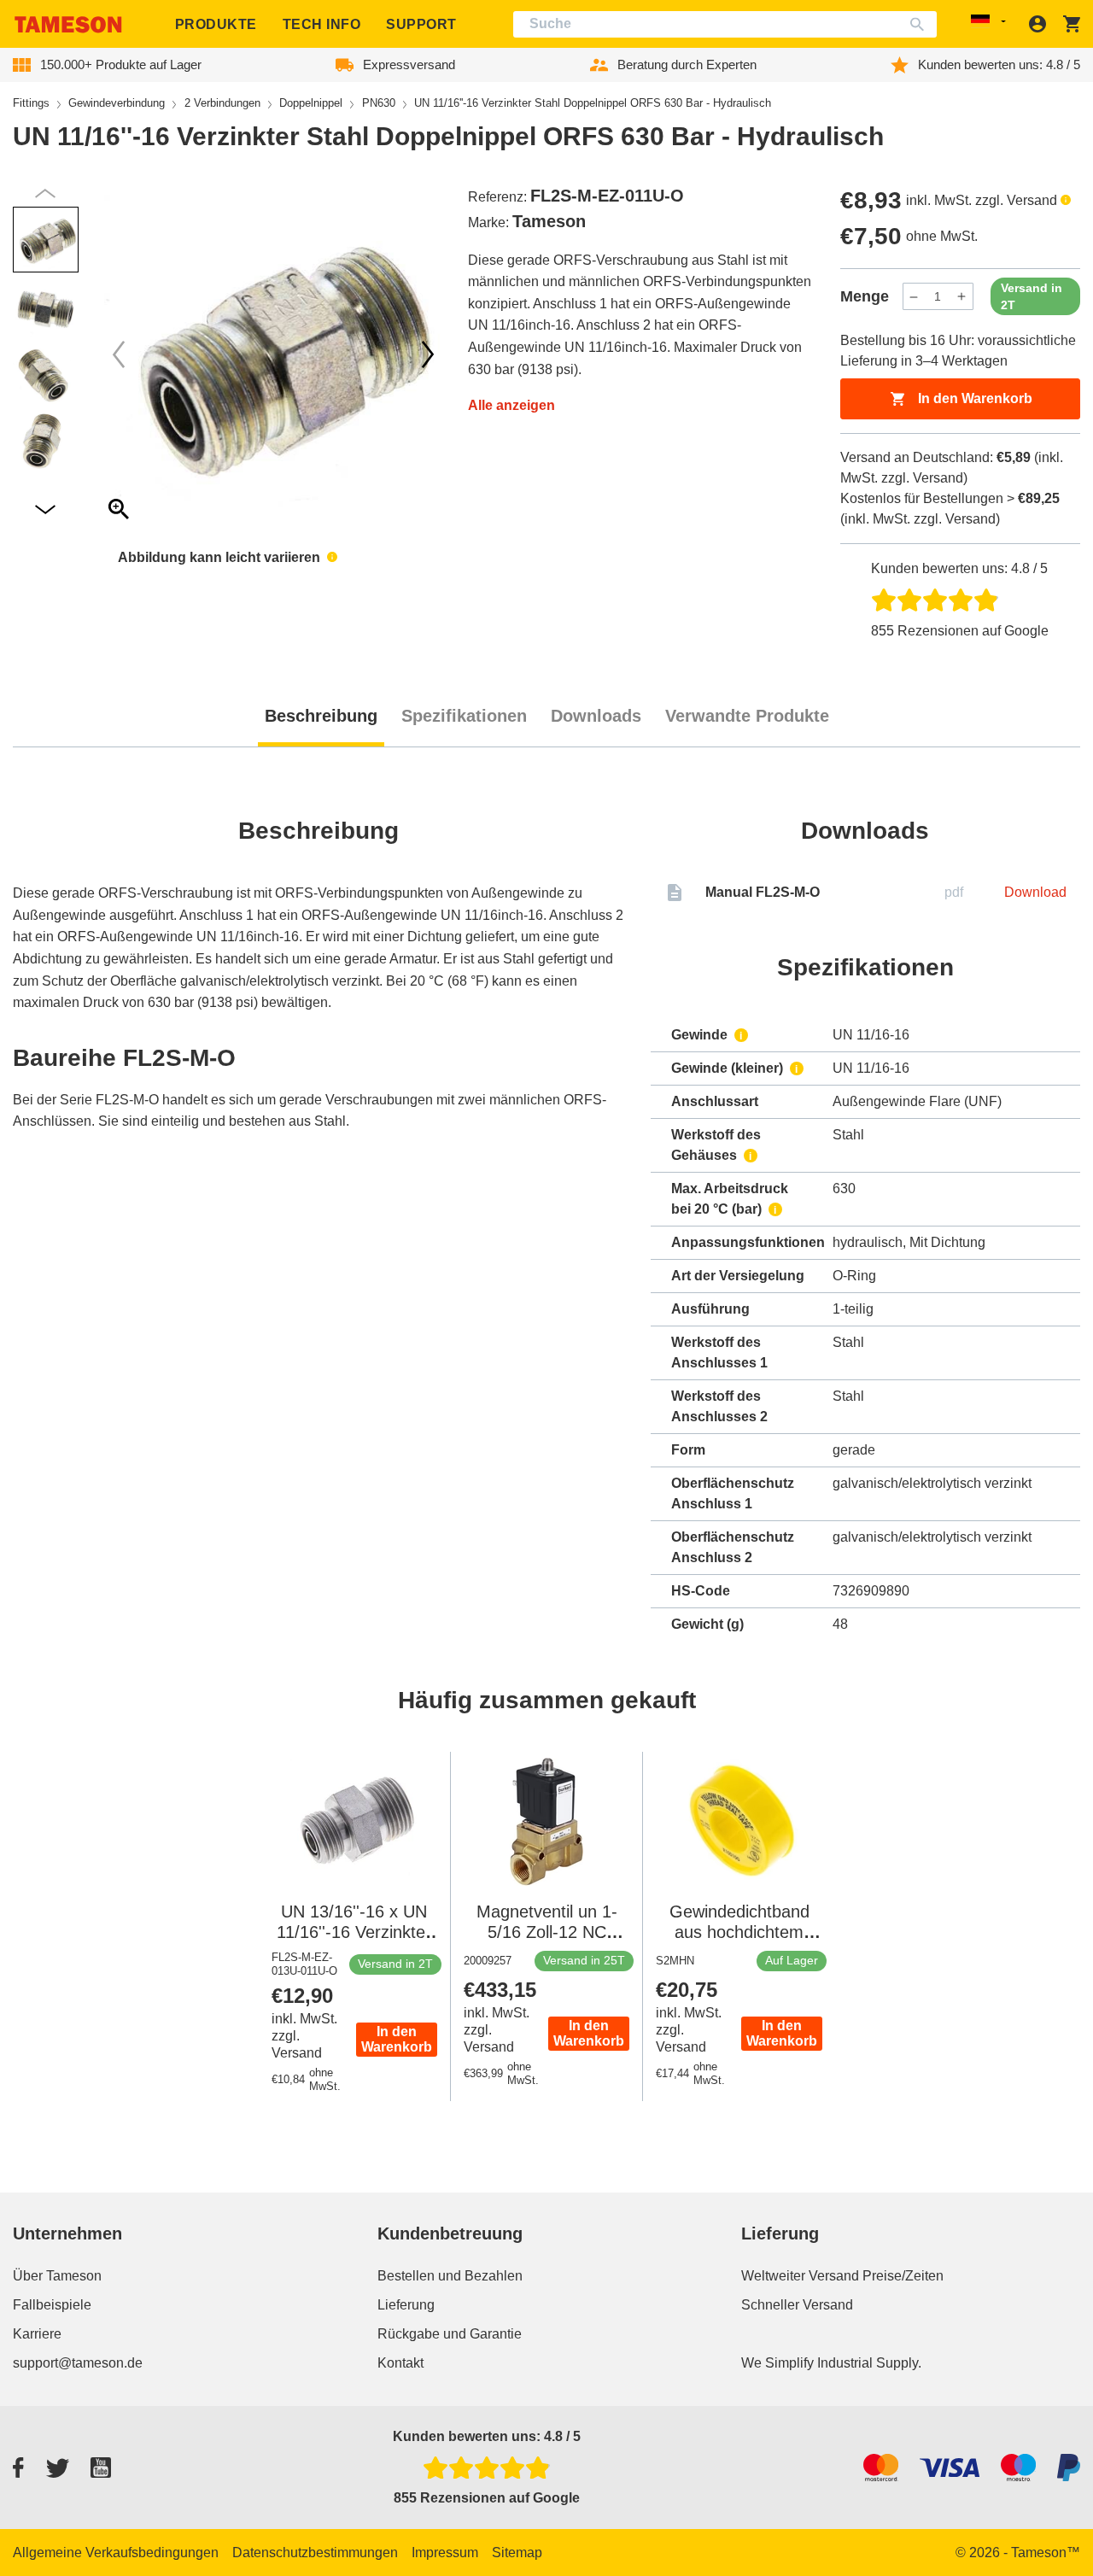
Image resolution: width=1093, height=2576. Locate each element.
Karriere (37, 2334)
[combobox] (725, 24)
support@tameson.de (78, 2363)
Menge (865, 296)
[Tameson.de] (68, 24)
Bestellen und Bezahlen (450, 2276)
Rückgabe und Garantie (450, 2334)
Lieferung (406, 2305)
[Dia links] (428, 354)
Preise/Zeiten (903, 2276)
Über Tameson (57, 2276)
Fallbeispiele (52, 2305)
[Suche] (921, 24)
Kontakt (400, 2363)
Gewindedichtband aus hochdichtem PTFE (739, 1932)
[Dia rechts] (119, 354)
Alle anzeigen (511, 405)
